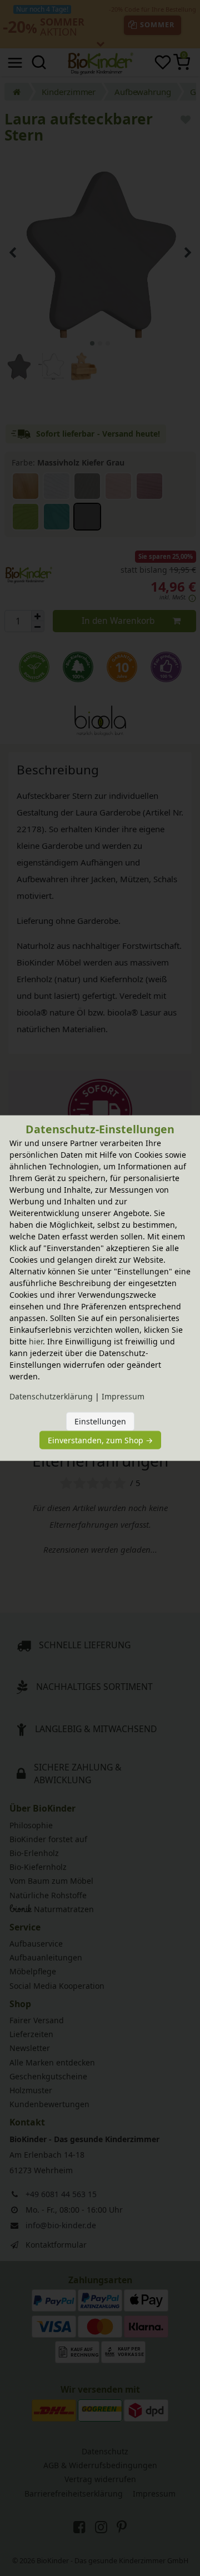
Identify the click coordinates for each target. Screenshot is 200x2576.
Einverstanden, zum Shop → (100, 1440)
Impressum (123, 1396)
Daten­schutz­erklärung (51, 1396)
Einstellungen (100, 1421)
